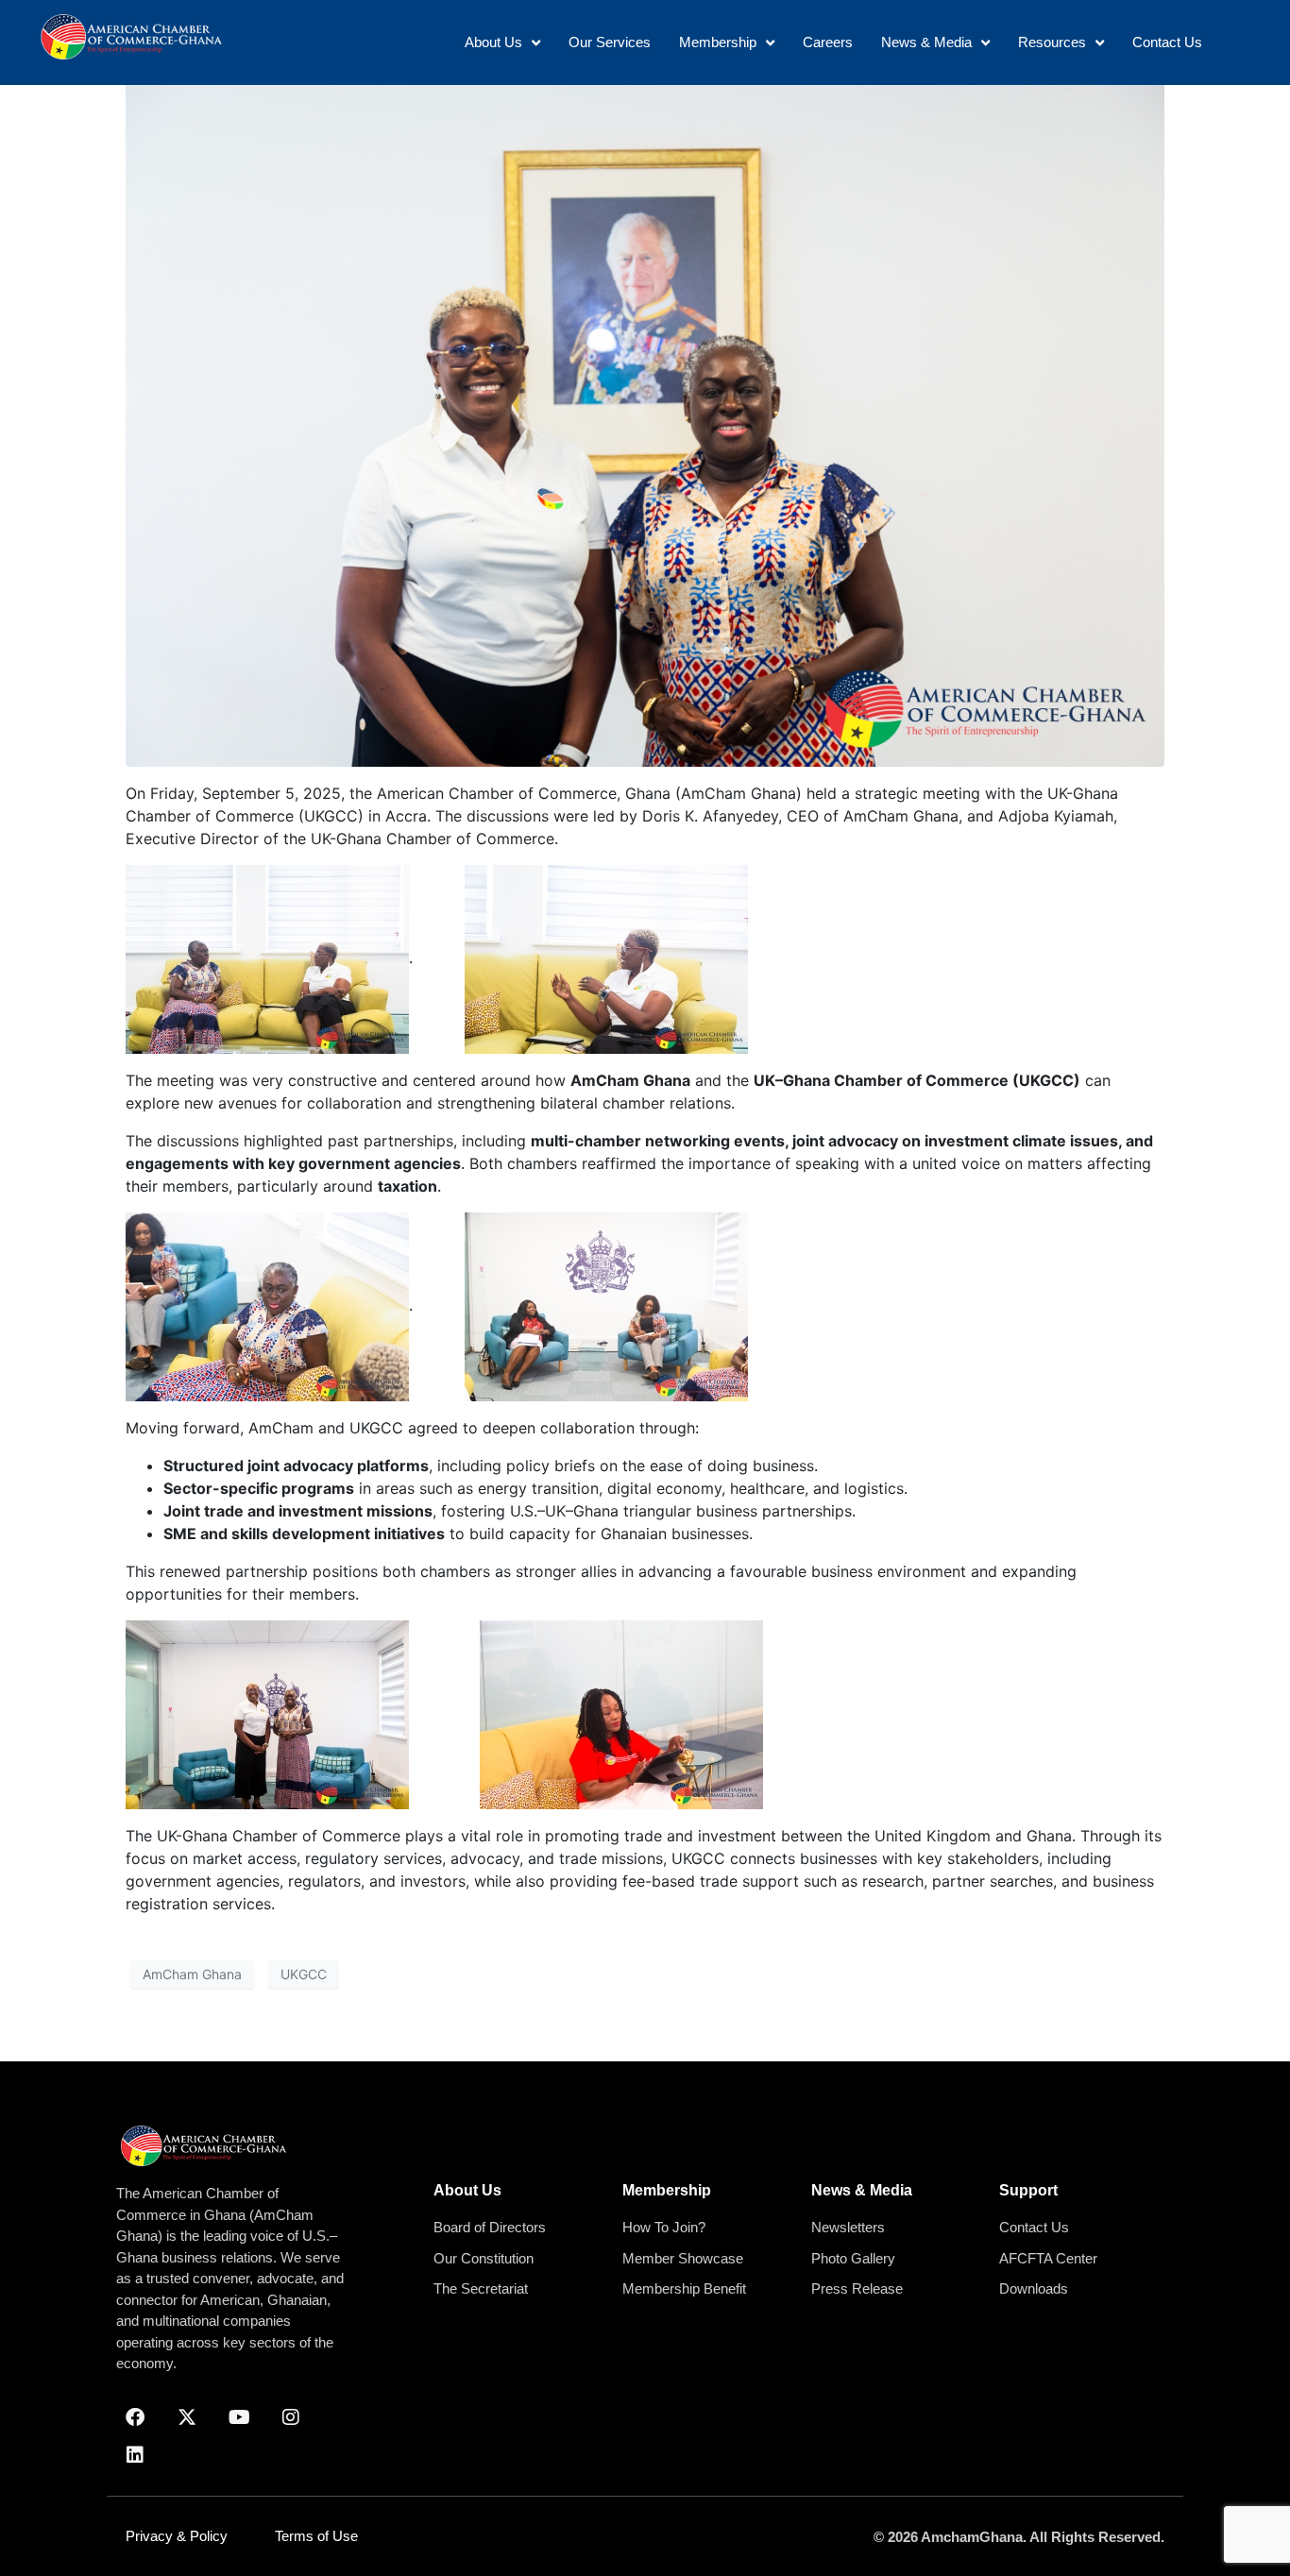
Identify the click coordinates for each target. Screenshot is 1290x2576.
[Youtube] (239, 2417)
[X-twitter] (187, 2417)
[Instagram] (291, 2417)
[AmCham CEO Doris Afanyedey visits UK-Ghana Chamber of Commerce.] (645, 418)
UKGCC (304, 1974)
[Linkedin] (135, 2455)
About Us (467, 2190)
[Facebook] (135, 2417)
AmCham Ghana (192, 1974)
